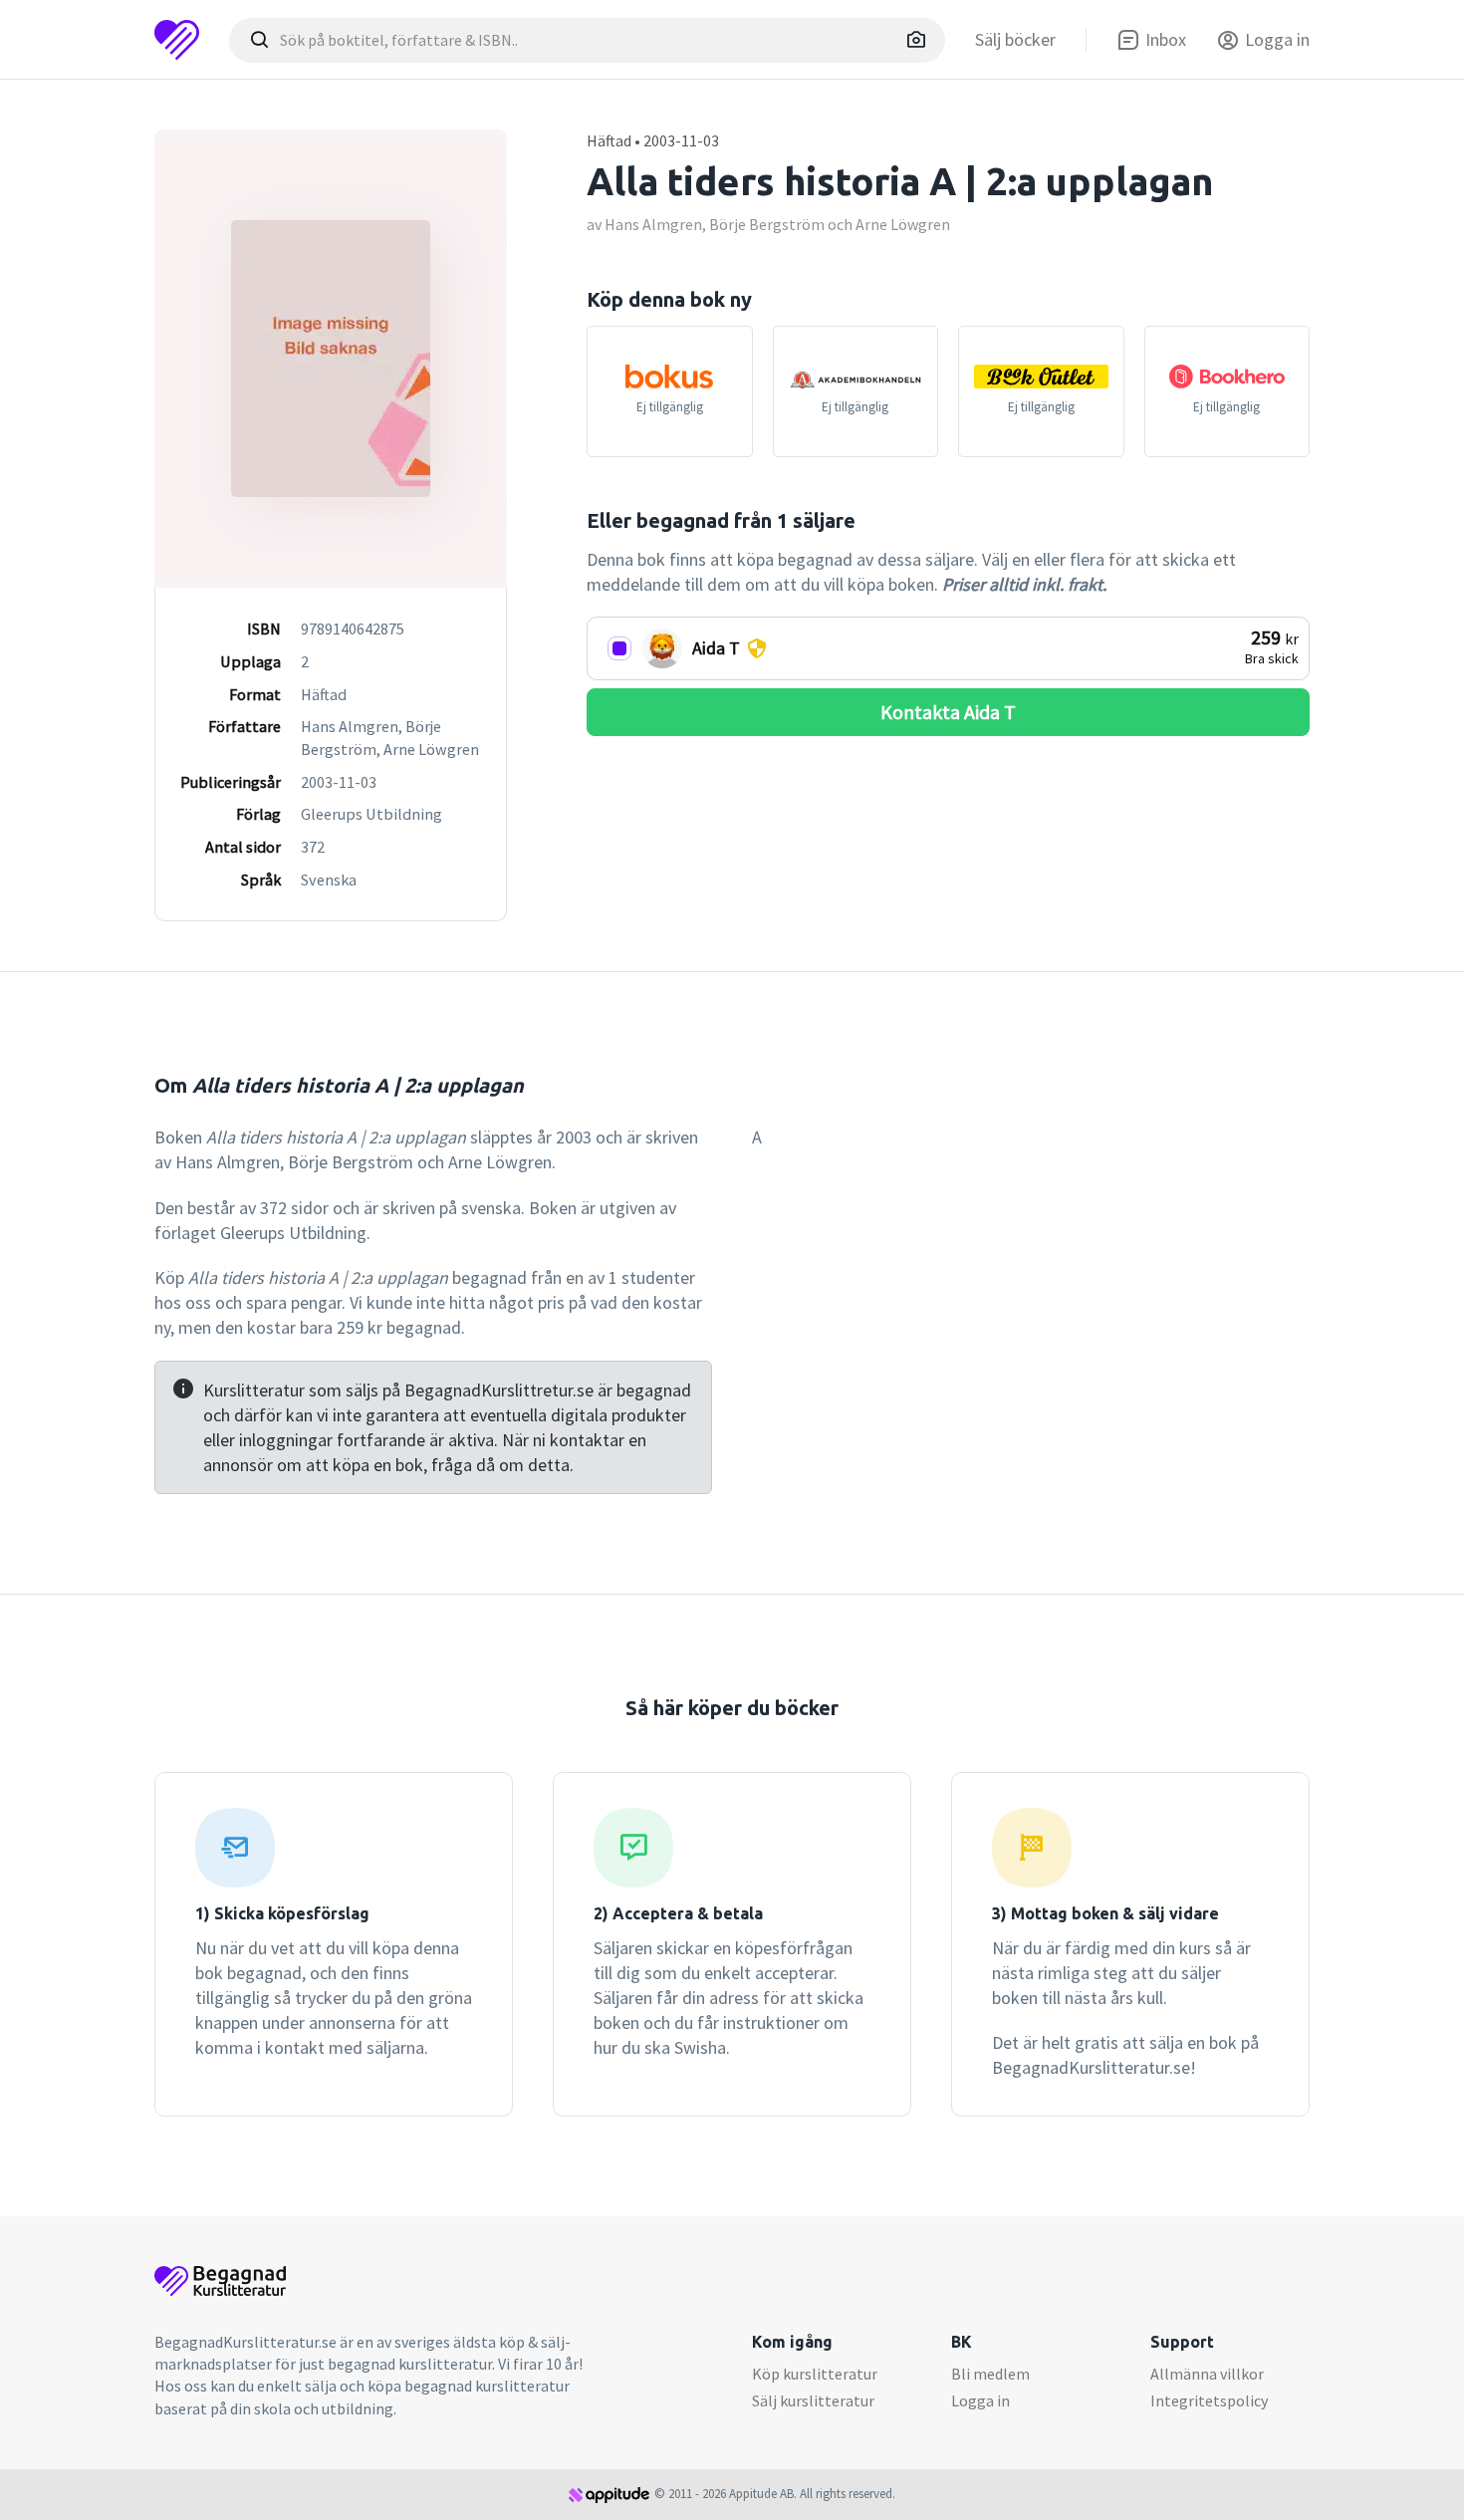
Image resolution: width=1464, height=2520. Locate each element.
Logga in (980, 2400)
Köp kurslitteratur (815, 2374)
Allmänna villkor (1207, 2374)
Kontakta (948, 712)
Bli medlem (990, 2374)
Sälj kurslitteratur (813, 2400)
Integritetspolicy (1209, 2400)
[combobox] (587, 40)
